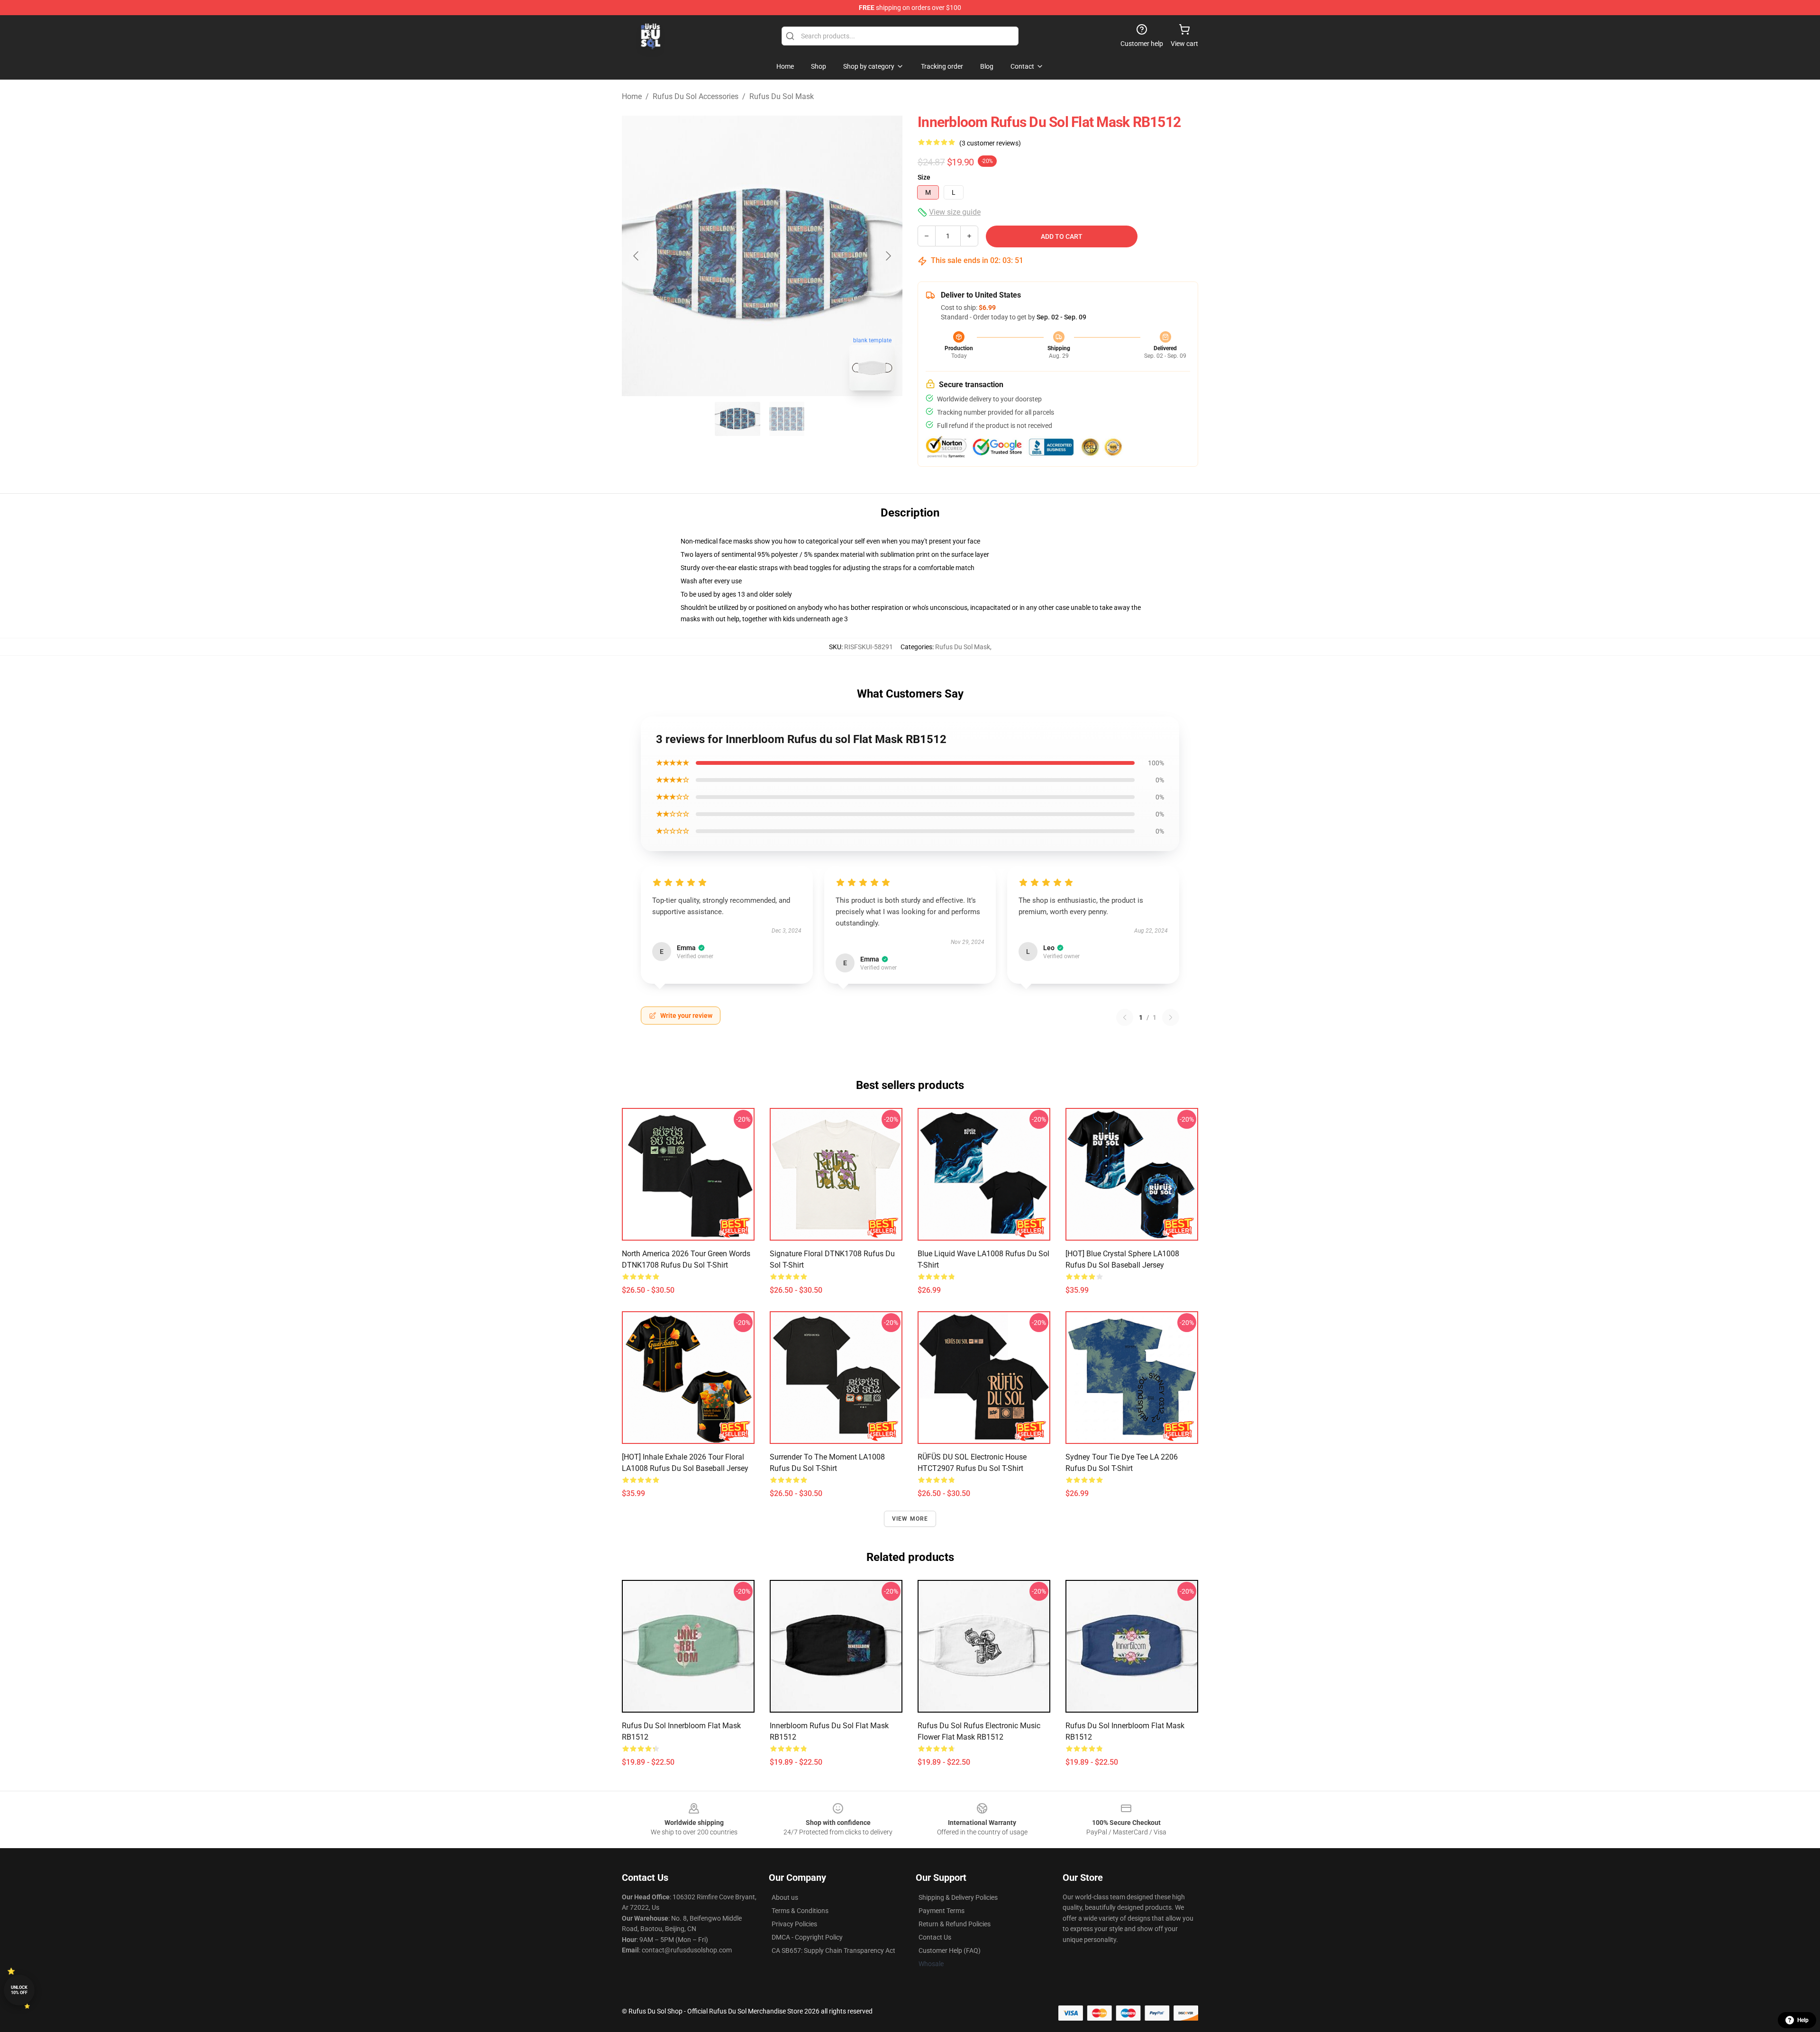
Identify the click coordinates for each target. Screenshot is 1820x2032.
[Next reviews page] (1171, 1017)
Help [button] (1803, 2020)
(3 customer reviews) (990, 143)
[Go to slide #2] (787, 419)
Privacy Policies (794, 1924)
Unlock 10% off (19, 1990)
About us (785, 1897)
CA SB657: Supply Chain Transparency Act (833, 1950)
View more (910, 1519)
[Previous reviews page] (1125, 1017)
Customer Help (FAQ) (950, 1950)
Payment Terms (942, 1911)
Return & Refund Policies (955, 1924)
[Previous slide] (637, 256)
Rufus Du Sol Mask (782, 96)
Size (924, 177)
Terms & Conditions (800, 1911)
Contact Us (935, 1937)
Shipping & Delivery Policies (958, 1897)
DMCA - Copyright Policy (807, 1937)
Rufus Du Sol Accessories (696, 96)
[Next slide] (888, 256)
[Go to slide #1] (737, 419)
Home (632, 96)
